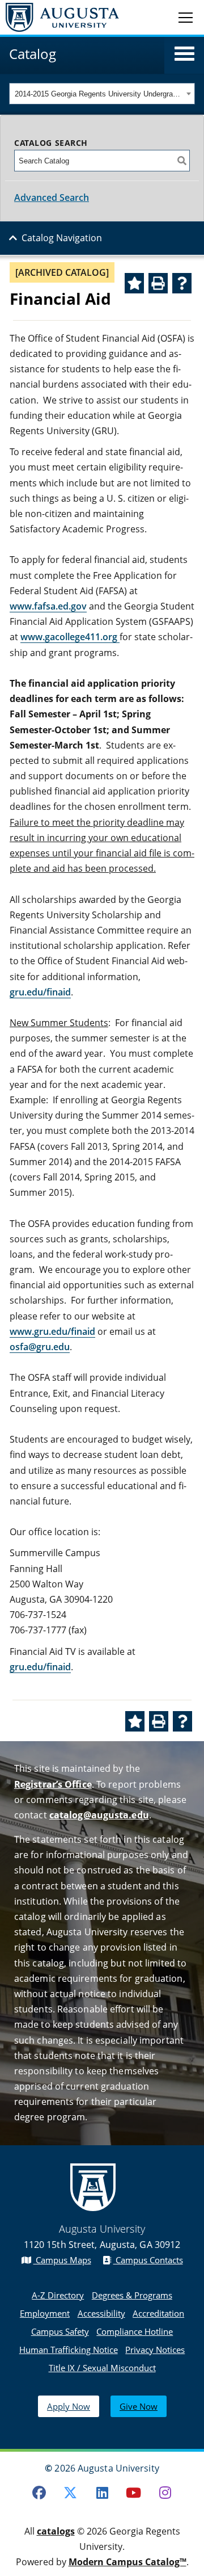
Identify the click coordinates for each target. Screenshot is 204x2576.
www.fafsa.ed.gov (48, 606)
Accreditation (158, 2313)
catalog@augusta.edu (99, 1815)
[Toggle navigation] (186, 17)
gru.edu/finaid (40, 992)
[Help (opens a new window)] (182, 283)
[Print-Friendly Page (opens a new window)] (158, 283)
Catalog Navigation (62, 238)
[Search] (182, 161)
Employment (45, 2313)
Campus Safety (60, 2331)
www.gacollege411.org (70, 637)
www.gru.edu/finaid (52, 1331)
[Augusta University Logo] (59, 17)
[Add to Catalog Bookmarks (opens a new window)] (134, 283)
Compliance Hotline (135, 2331)
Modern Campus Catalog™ (127, 2562)
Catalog (33, 54)
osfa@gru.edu (40, 1347)
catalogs (56, 2531)
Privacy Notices (155, 2350)
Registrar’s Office (53, 1784)
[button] (184, 54)
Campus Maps (62, 2260)
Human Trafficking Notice (69, 2350)
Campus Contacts (148, 2260)
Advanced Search (52, 197)
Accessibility (101, 2313)
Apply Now (69, 2406)
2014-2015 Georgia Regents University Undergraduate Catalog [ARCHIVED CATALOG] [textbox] (99, 94)
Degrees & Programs (132, 2295)
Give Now (139, 2406)
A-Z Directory (58, 2295)
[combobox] (102, 94)
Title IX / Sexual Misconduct (102, 2368)
